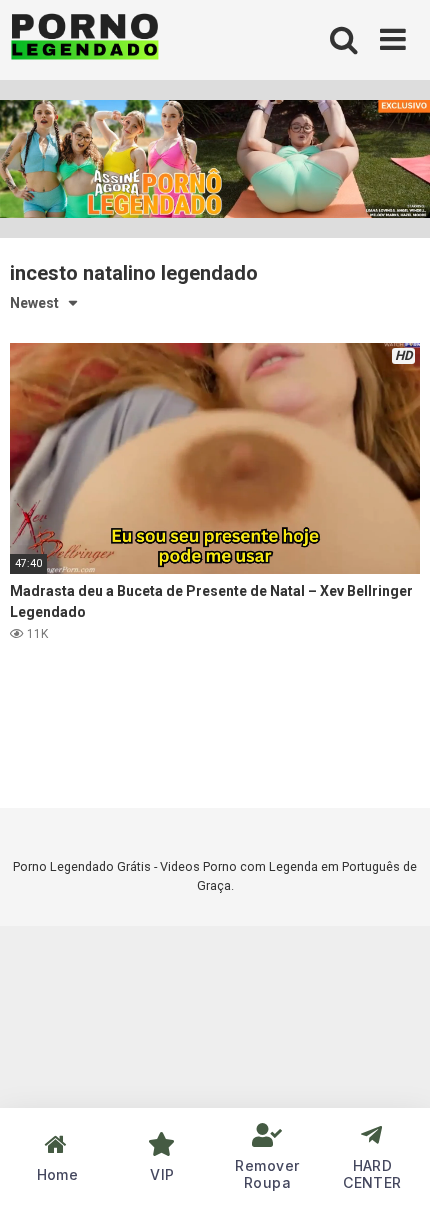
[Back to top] (393, 1185)
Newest (34, 303)
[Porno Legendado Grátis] (85, 40)
